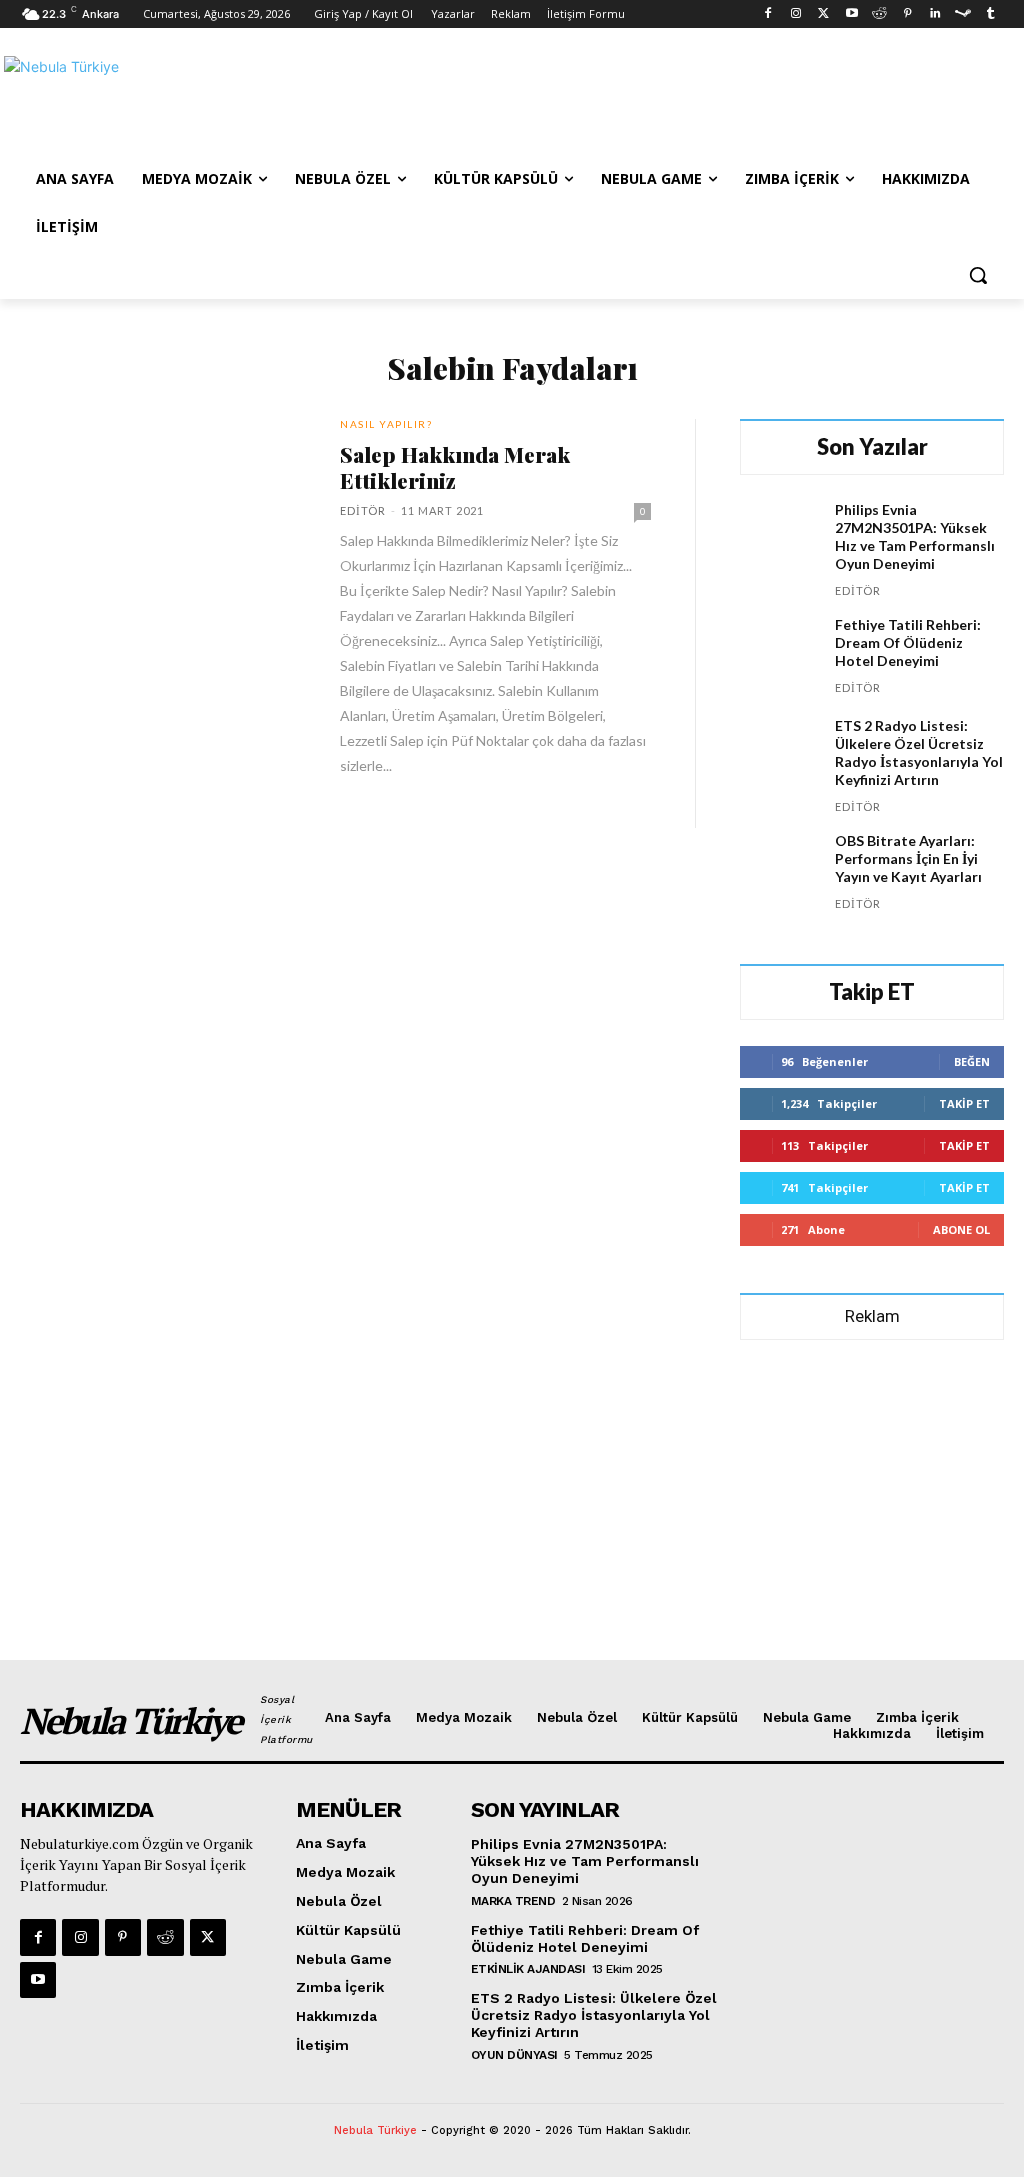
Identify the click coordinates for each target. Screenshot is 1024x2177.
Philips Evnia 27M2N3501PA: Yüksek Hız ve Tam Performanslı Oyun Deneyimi (915, 536)
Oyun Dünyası (514, 2055)
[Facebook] (768, 14)
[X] (208, 1937)
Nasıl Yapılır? (386, 424)
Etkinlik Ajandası (528, 1969)
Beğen (972, 1061)
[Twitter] (823, 14)
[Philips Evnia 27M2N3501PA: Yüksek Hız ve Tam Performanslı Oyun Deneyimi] (779, 540)
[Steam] (962, 14)
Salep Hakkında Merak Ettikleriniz (455, 467)
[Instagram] (796, 14)
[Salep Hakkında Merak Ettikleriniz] (165, 503)
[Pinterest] (907, 14)
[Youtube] (851, 14)
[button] (978, 275)
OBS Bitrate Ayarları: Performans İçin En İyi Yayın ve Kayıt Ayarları (908, 858)
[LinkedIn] (935, 14)
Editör (363, 510)
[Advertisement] (491, 99)
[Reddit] (879, 14)
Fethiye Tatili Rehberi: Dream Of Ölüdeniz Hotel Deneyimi (908, 642)
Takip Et (964, 1103)
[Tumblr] (990, 14)
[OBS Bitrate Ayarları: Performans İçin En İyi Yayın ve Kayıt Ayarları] (779, 871)
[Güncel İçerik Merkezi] (139, 101)
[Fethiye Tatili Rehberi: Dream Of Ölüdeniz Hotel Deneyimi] (779, 655)
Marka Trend (513, 1901)
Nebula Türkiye (375, 2130)
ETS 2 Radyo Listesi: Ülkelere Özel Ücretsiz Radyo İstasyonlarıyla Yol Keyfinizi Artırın (919, 752)
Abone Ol (961, 1229)
